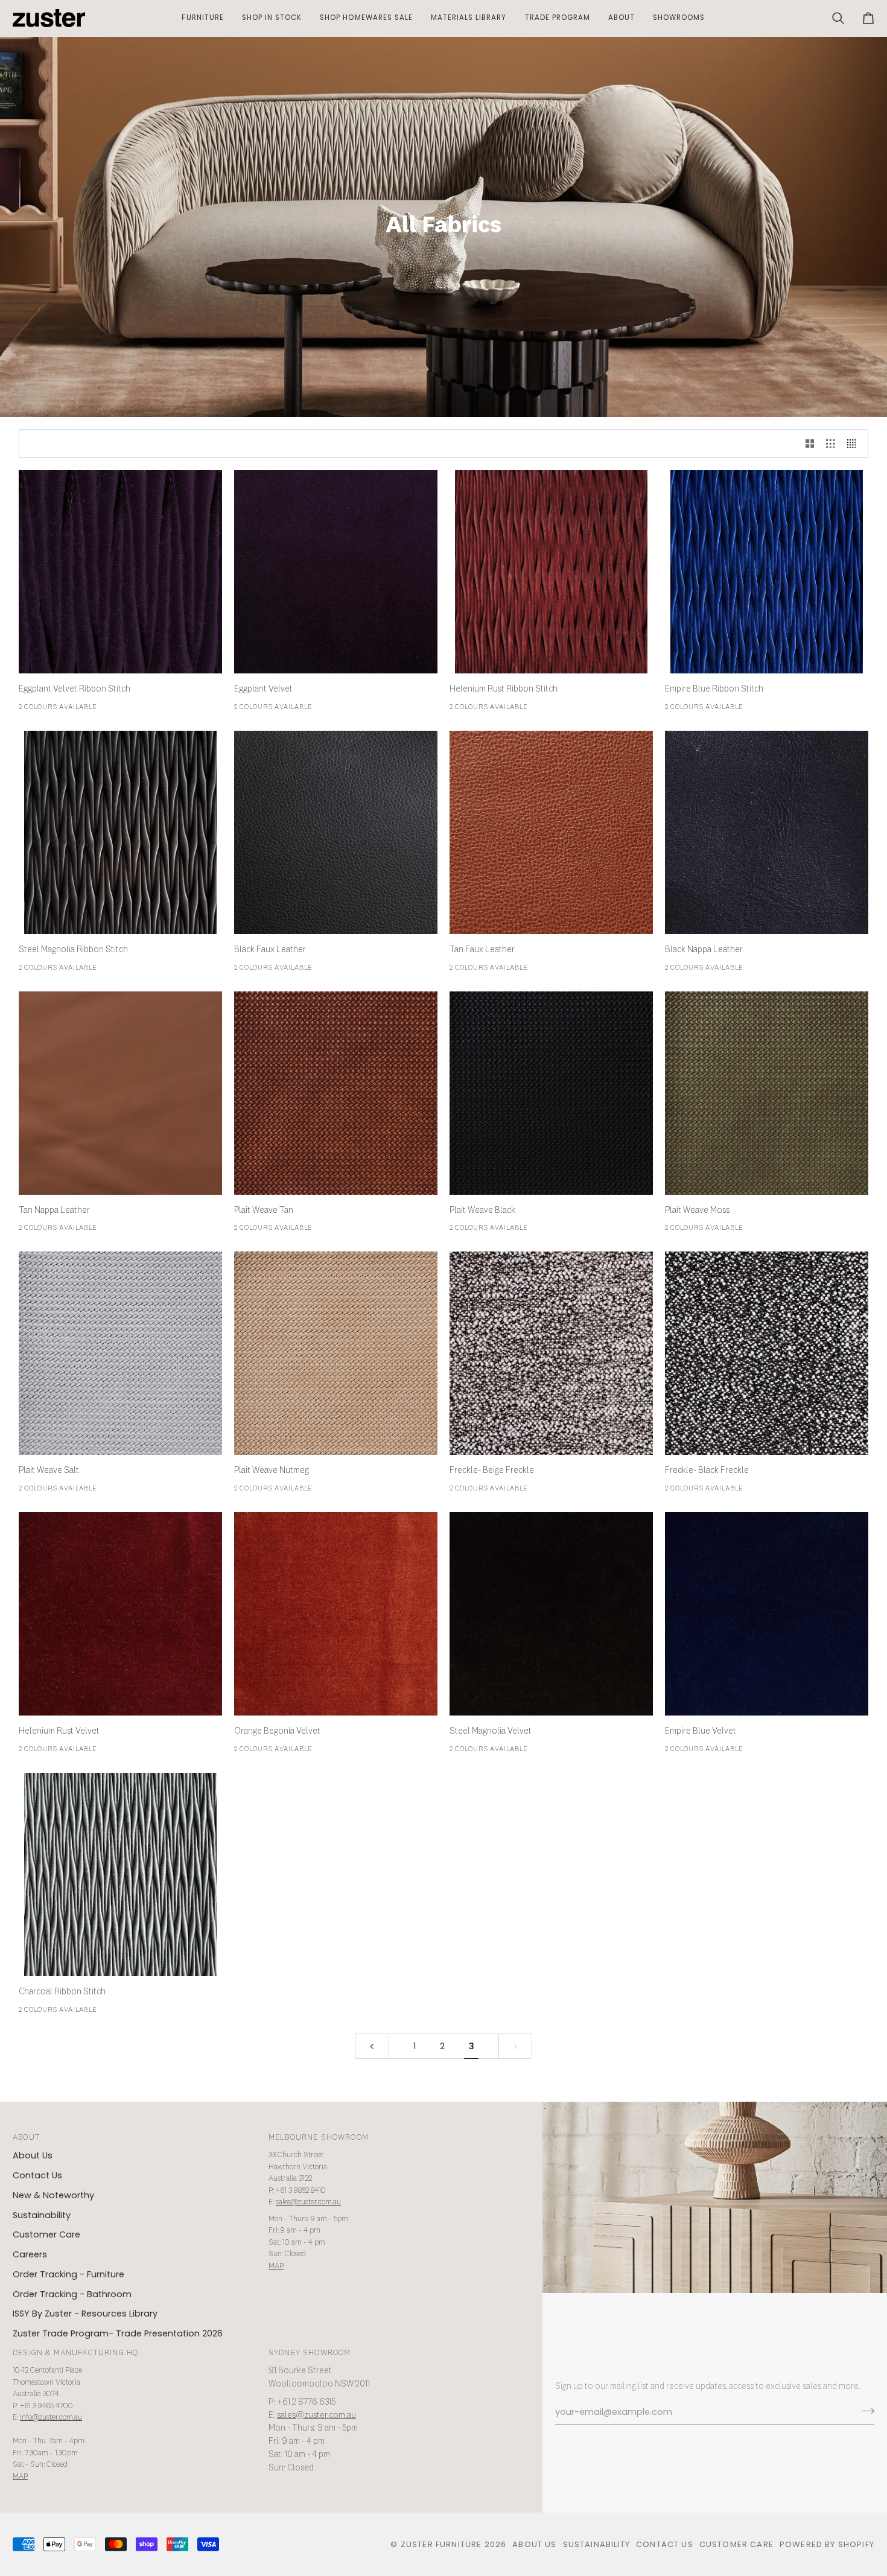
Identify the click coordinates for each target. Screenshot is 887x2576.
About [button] (26, 2138)
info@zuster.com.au (51, 2418)
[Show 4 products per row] (855, 444)
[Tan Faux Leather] (551, 832)
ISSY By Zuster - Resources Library (85, 2314)
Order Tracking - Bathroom (72, 2294)
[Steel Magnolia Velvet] (551, 1614)
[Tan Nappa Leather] (120, 1093)
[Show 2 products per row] (810, 444)
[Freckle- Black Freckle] (767, 1353)
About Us (33, 2155)
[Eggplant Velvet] (336, 572)
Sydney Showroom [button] (310, 2353)
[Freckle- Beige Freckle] (551, 1353)
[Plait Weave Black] (551, 1093)
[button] (202, 18)
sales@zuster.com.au (308, 2202)
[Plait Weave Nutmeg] (336, 1353)
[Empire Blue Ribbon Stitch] (767, 572)
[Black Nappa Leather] (767, 832)
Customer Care (46, 2234)
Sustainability (42, 2215)
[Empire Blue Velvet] (767, 1614)
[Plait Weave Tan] (336, 1093)
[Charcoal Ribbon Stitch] (120, 1875)
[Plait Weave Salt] (120, 1353)
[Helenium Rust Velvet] (120, 1614)
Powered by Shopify (827, 2544)
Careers (30, 2254)
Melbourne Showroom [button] (319, 2138)
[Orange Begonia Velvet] (336, 1614)
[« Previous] (372, 2046)
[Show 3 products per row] (831, 444)
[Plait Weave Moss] (767, 1093)
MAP (276, 2266)
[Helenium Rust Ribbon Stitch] (551, 572)
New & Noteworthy (53, 2195)
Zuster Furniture (441, 2544)
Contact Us (37, 2175)
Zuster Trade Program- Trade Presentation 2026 (118, 2333)
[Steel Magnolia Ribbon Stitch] (120, 832)
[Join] (864, 2411)
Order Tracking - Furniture (68, 2274)
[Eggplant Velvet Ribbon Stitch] (120, 572)
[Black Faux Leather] (336, 832)
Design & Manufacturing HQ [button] (75, 2353)
